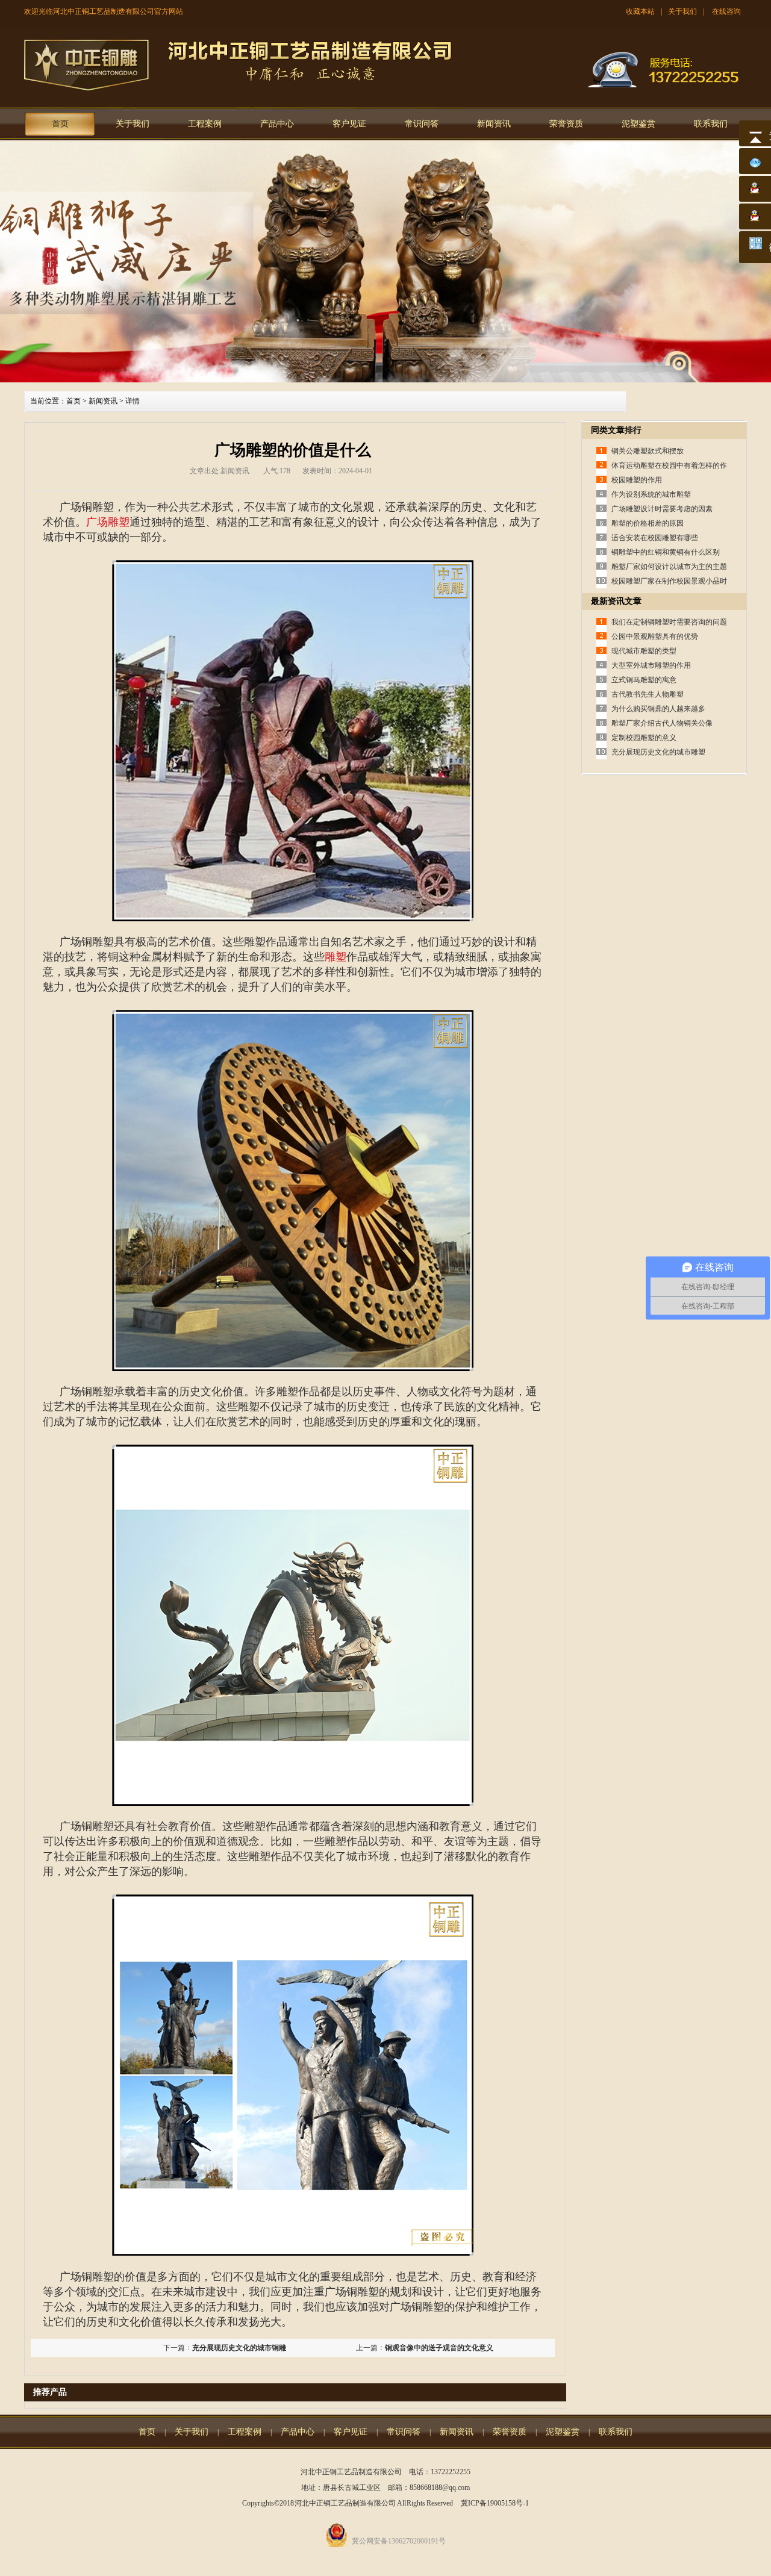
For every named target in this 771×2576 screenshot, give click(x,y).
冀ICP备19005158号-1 (495, 2503)
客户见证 (349, 124)
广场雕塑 (108, 522)
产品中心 (277, 124)
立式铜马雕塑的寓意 (644, 680)
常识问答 (422, 124)
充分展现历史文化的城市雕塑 (658, 752)
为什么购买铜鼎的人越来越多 (658, 709)
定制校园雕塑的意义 (644, 738)
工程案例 (205, 124)
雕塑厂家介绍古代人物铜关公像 (662, 723)
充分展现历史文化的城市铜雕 (239, 2348)
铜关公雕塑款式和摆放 (648, 451)
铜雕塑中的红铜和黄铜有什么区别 (666, 552)
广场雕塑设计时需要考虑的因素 (662, 509)
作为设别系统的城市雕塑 (651, 494)
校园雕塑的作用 (637, 480)
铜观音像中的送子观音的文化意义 (439, 2348)
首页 (60, 124)
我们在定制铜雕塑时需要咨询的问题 (669, 622)
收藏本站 (640, 11)
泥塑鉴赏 (638, 124)
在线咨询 (726, 11)
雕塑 (336, 957)
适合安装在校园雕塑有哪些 (655, 538)
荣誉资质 (566, 124)
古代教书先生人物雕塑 (648, 694)
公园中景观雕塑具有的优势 (655, 636)
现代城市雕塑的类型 (644, 651)
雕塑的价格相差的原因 (648, 523)
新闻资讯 (494, 124)
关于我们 (682, 11)
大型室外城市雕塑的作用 (651, 665)
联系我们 (711, 124)
